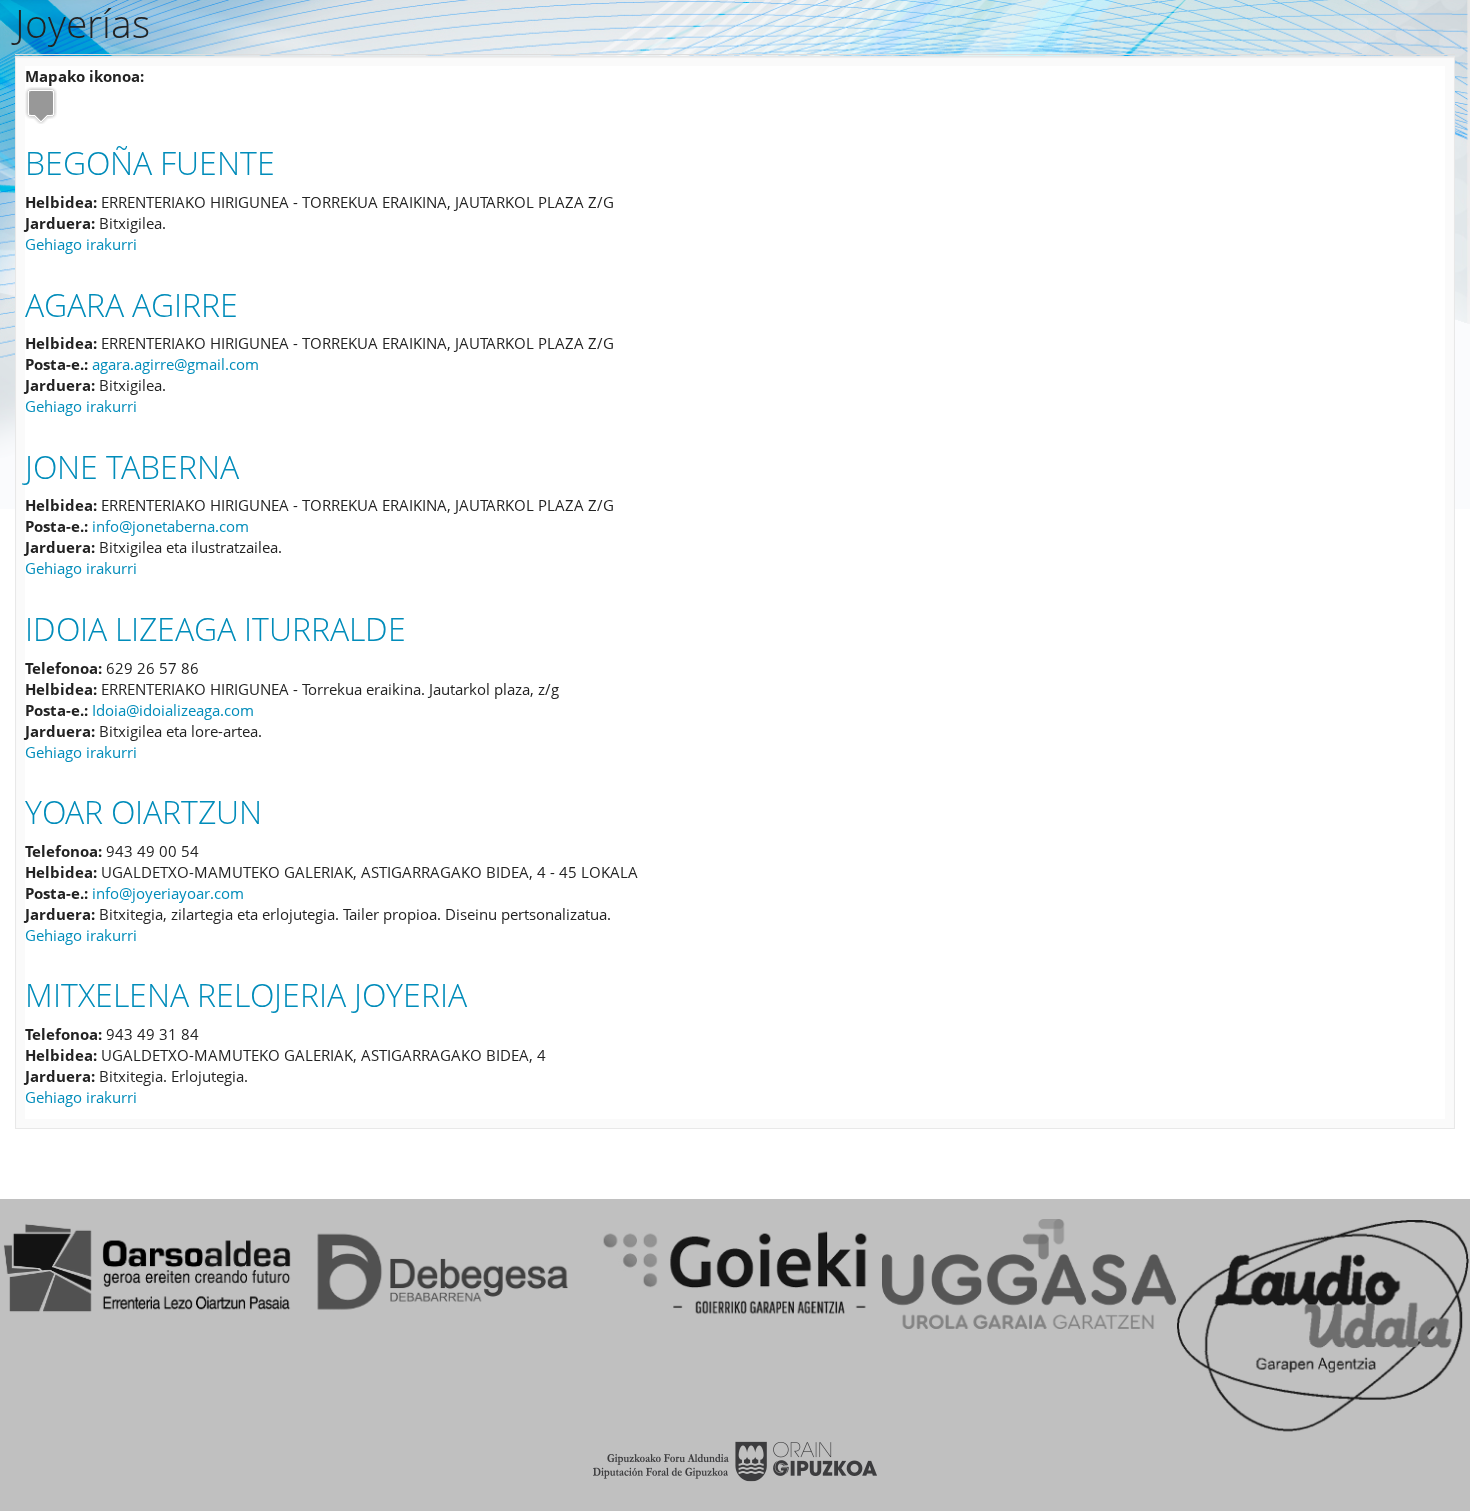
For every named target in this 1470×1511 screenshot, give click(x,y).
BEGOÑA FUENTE (150, 162)
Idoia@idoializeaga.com (173, 710)
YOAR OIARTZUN (143, 811)
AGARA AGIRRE (131, 304)
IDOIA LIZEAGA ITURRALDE (215, 628)
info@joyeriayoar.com (168, 893)
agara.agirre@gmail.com (175, 364)
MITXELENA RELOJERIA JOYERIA (246, 994)
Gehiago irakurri (81, 244)
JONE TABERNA (132, 466)
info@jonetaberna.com (170, 526)
